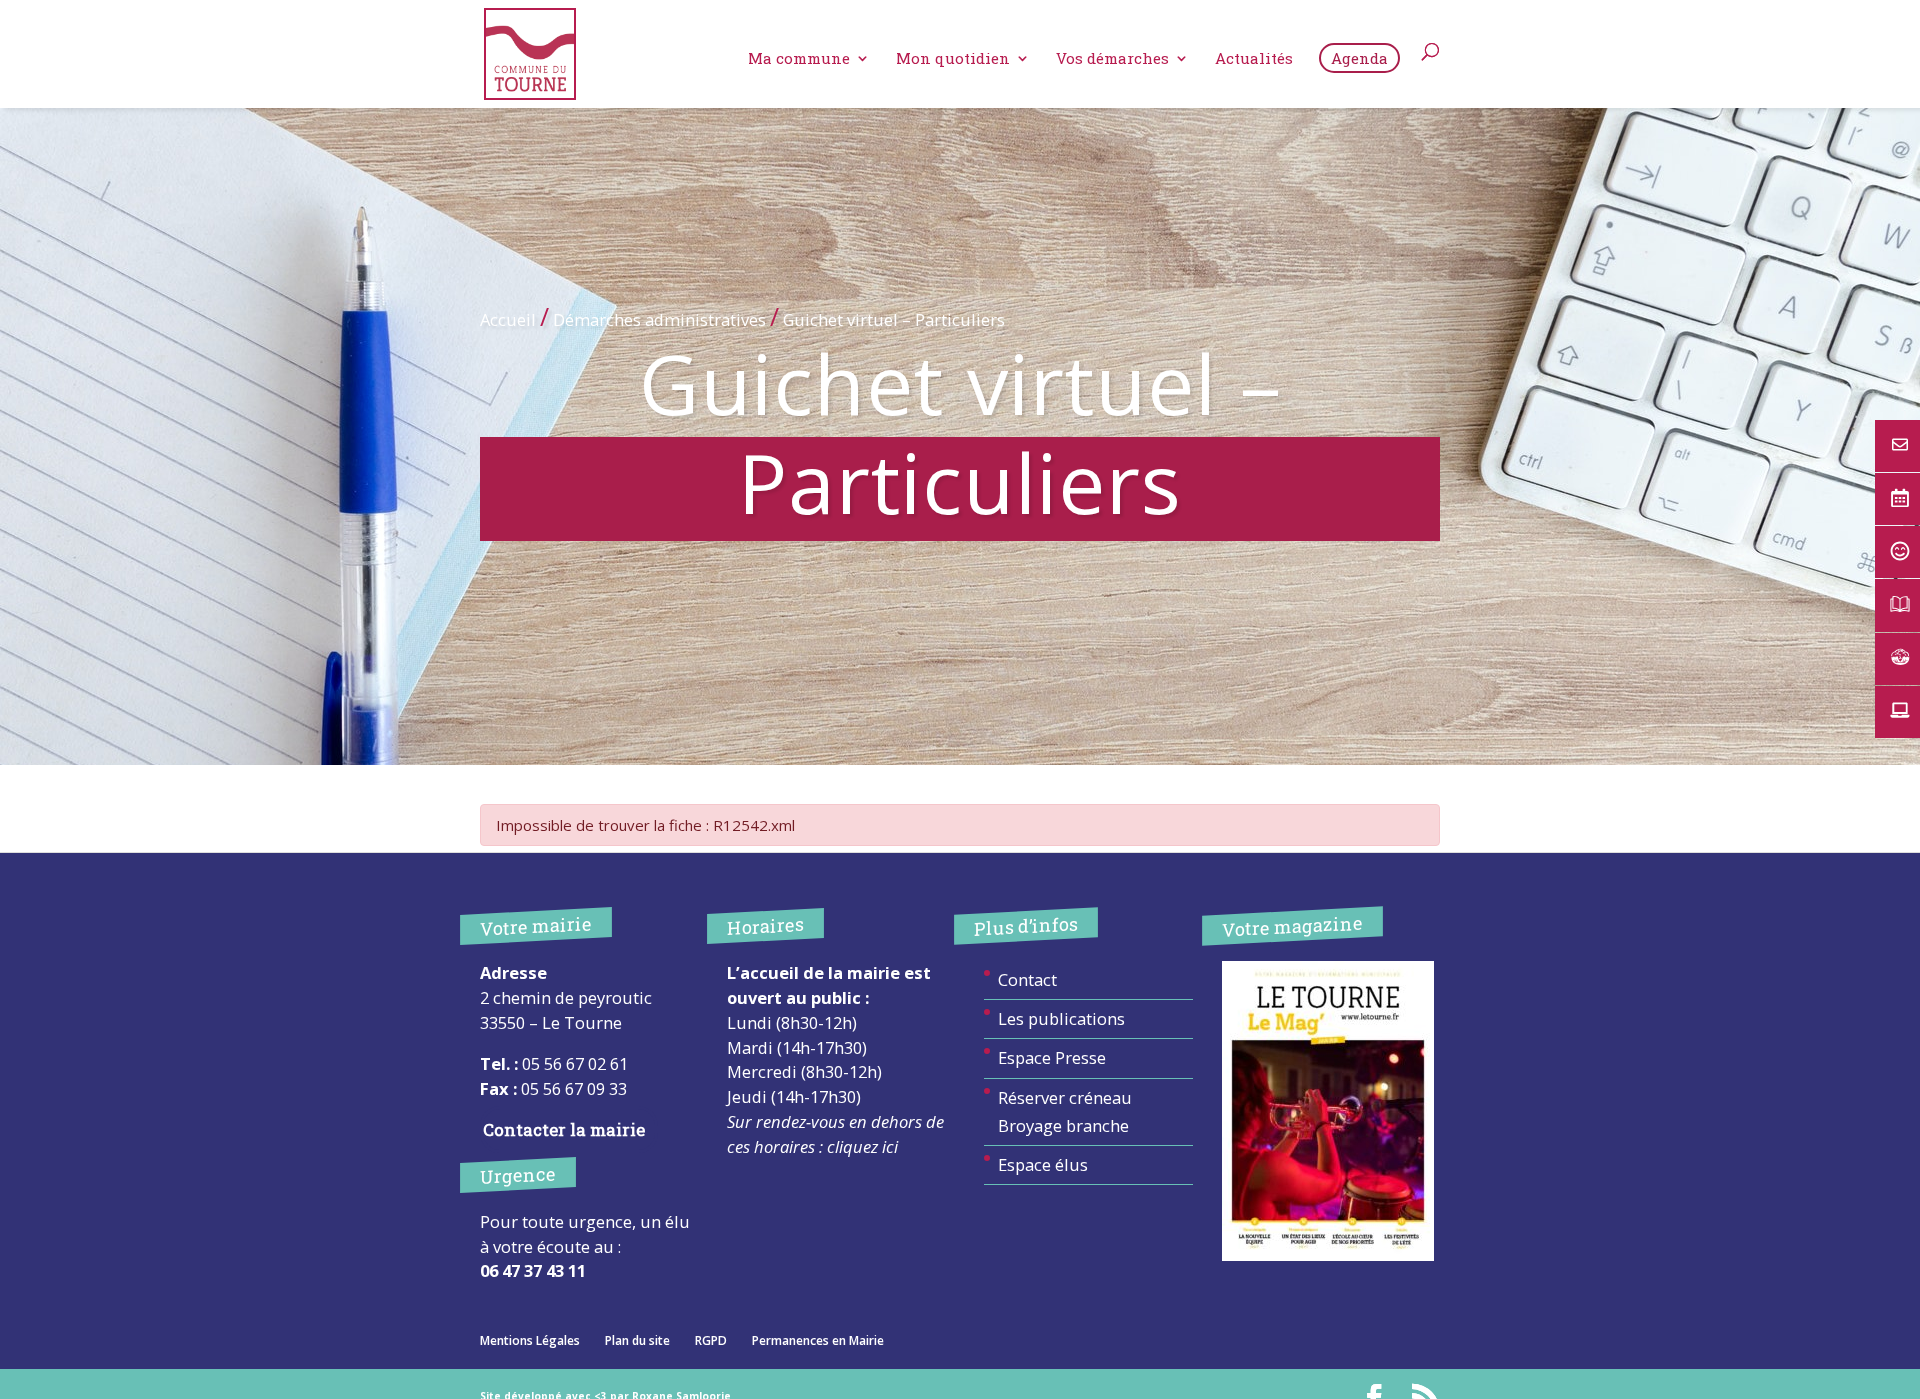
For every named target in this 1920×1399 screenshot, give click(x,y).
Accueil (508, 319)
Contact (1027, 979)
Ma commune (799, 59)
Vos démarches (1112, 59)
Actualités (1254, 59)
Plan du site (637, 1340)
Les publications (1061, 1018)
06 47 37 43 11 (533, 1270)
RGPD (711, 1340)
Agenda (1359, 58)
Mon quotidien (953, 59)
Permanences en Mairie (818, 1340)
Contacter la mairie (564, 1129)
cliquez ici (862, 1146)
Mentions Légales (530, 1340)
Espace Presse (1052, 1057)
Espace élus (1043, 1164)
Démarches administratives (659, 319)
